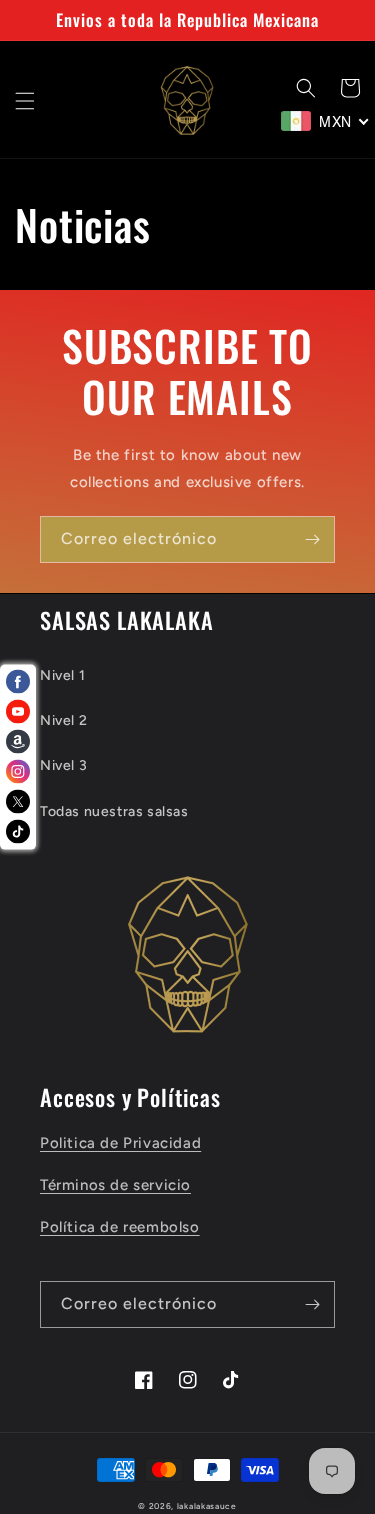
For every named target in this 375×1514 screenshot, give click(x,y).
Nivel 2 (63, 720)
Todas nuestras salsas (114, 811)
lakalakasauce (207, 1506)
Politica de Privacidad (120, 1143)
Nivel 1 (62, 675)
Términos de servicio (115, 1185)
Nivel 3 (63, 765)
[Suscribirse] (312, 539)
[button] (25, 101)
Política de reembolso (120, 1227)
